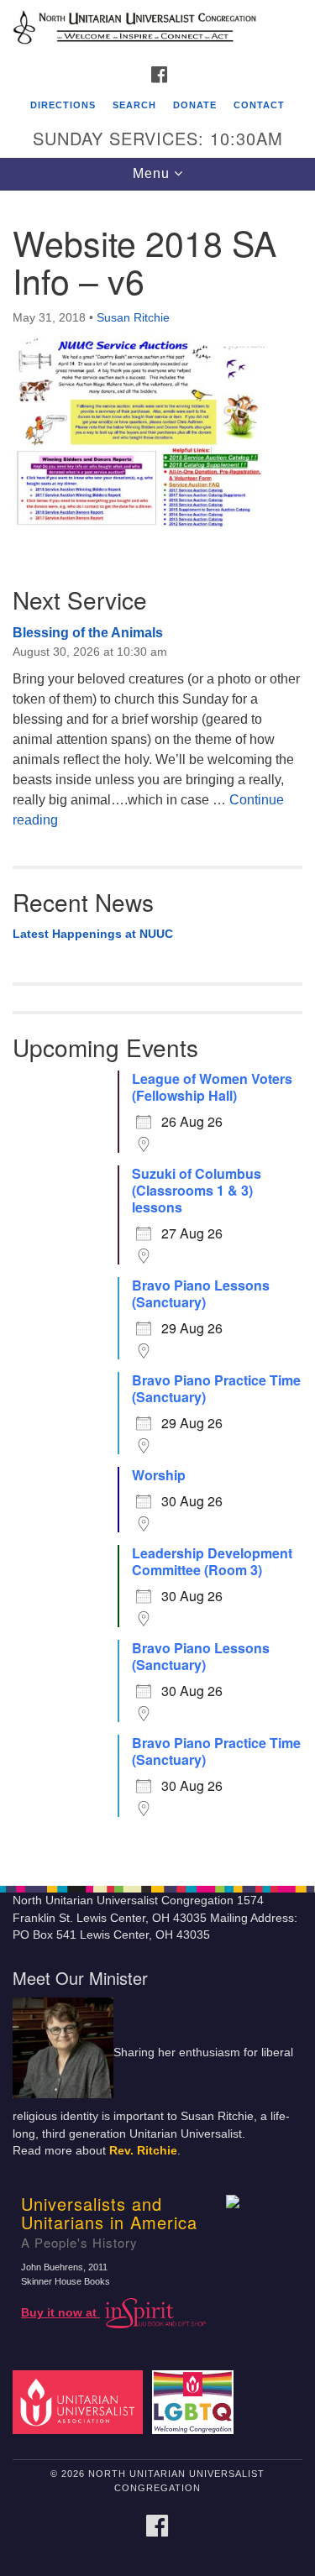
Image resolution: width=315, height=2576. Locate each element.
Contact (259, 105)
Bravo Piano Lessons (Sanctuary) (201, 1294)
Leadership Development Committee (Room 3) (212, 1562)
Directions (63, 105)
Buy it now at (60, 2313)
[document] (157, 1029)
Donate (195, 105)
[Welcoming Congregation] (195, 2402)
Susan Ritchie (133, 317)
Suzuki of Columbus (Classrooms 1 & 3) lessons (197, 1191)
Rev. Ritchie (143, 2151)
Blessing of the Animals (88, 633)
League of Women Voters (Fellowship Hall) (212, 1087)
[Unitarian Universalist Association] (81, 2402)
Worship (159, 1475)
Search (134, 105)
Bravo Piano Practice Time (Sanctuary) (216, 1389)
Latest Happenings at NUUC (93, 934)
